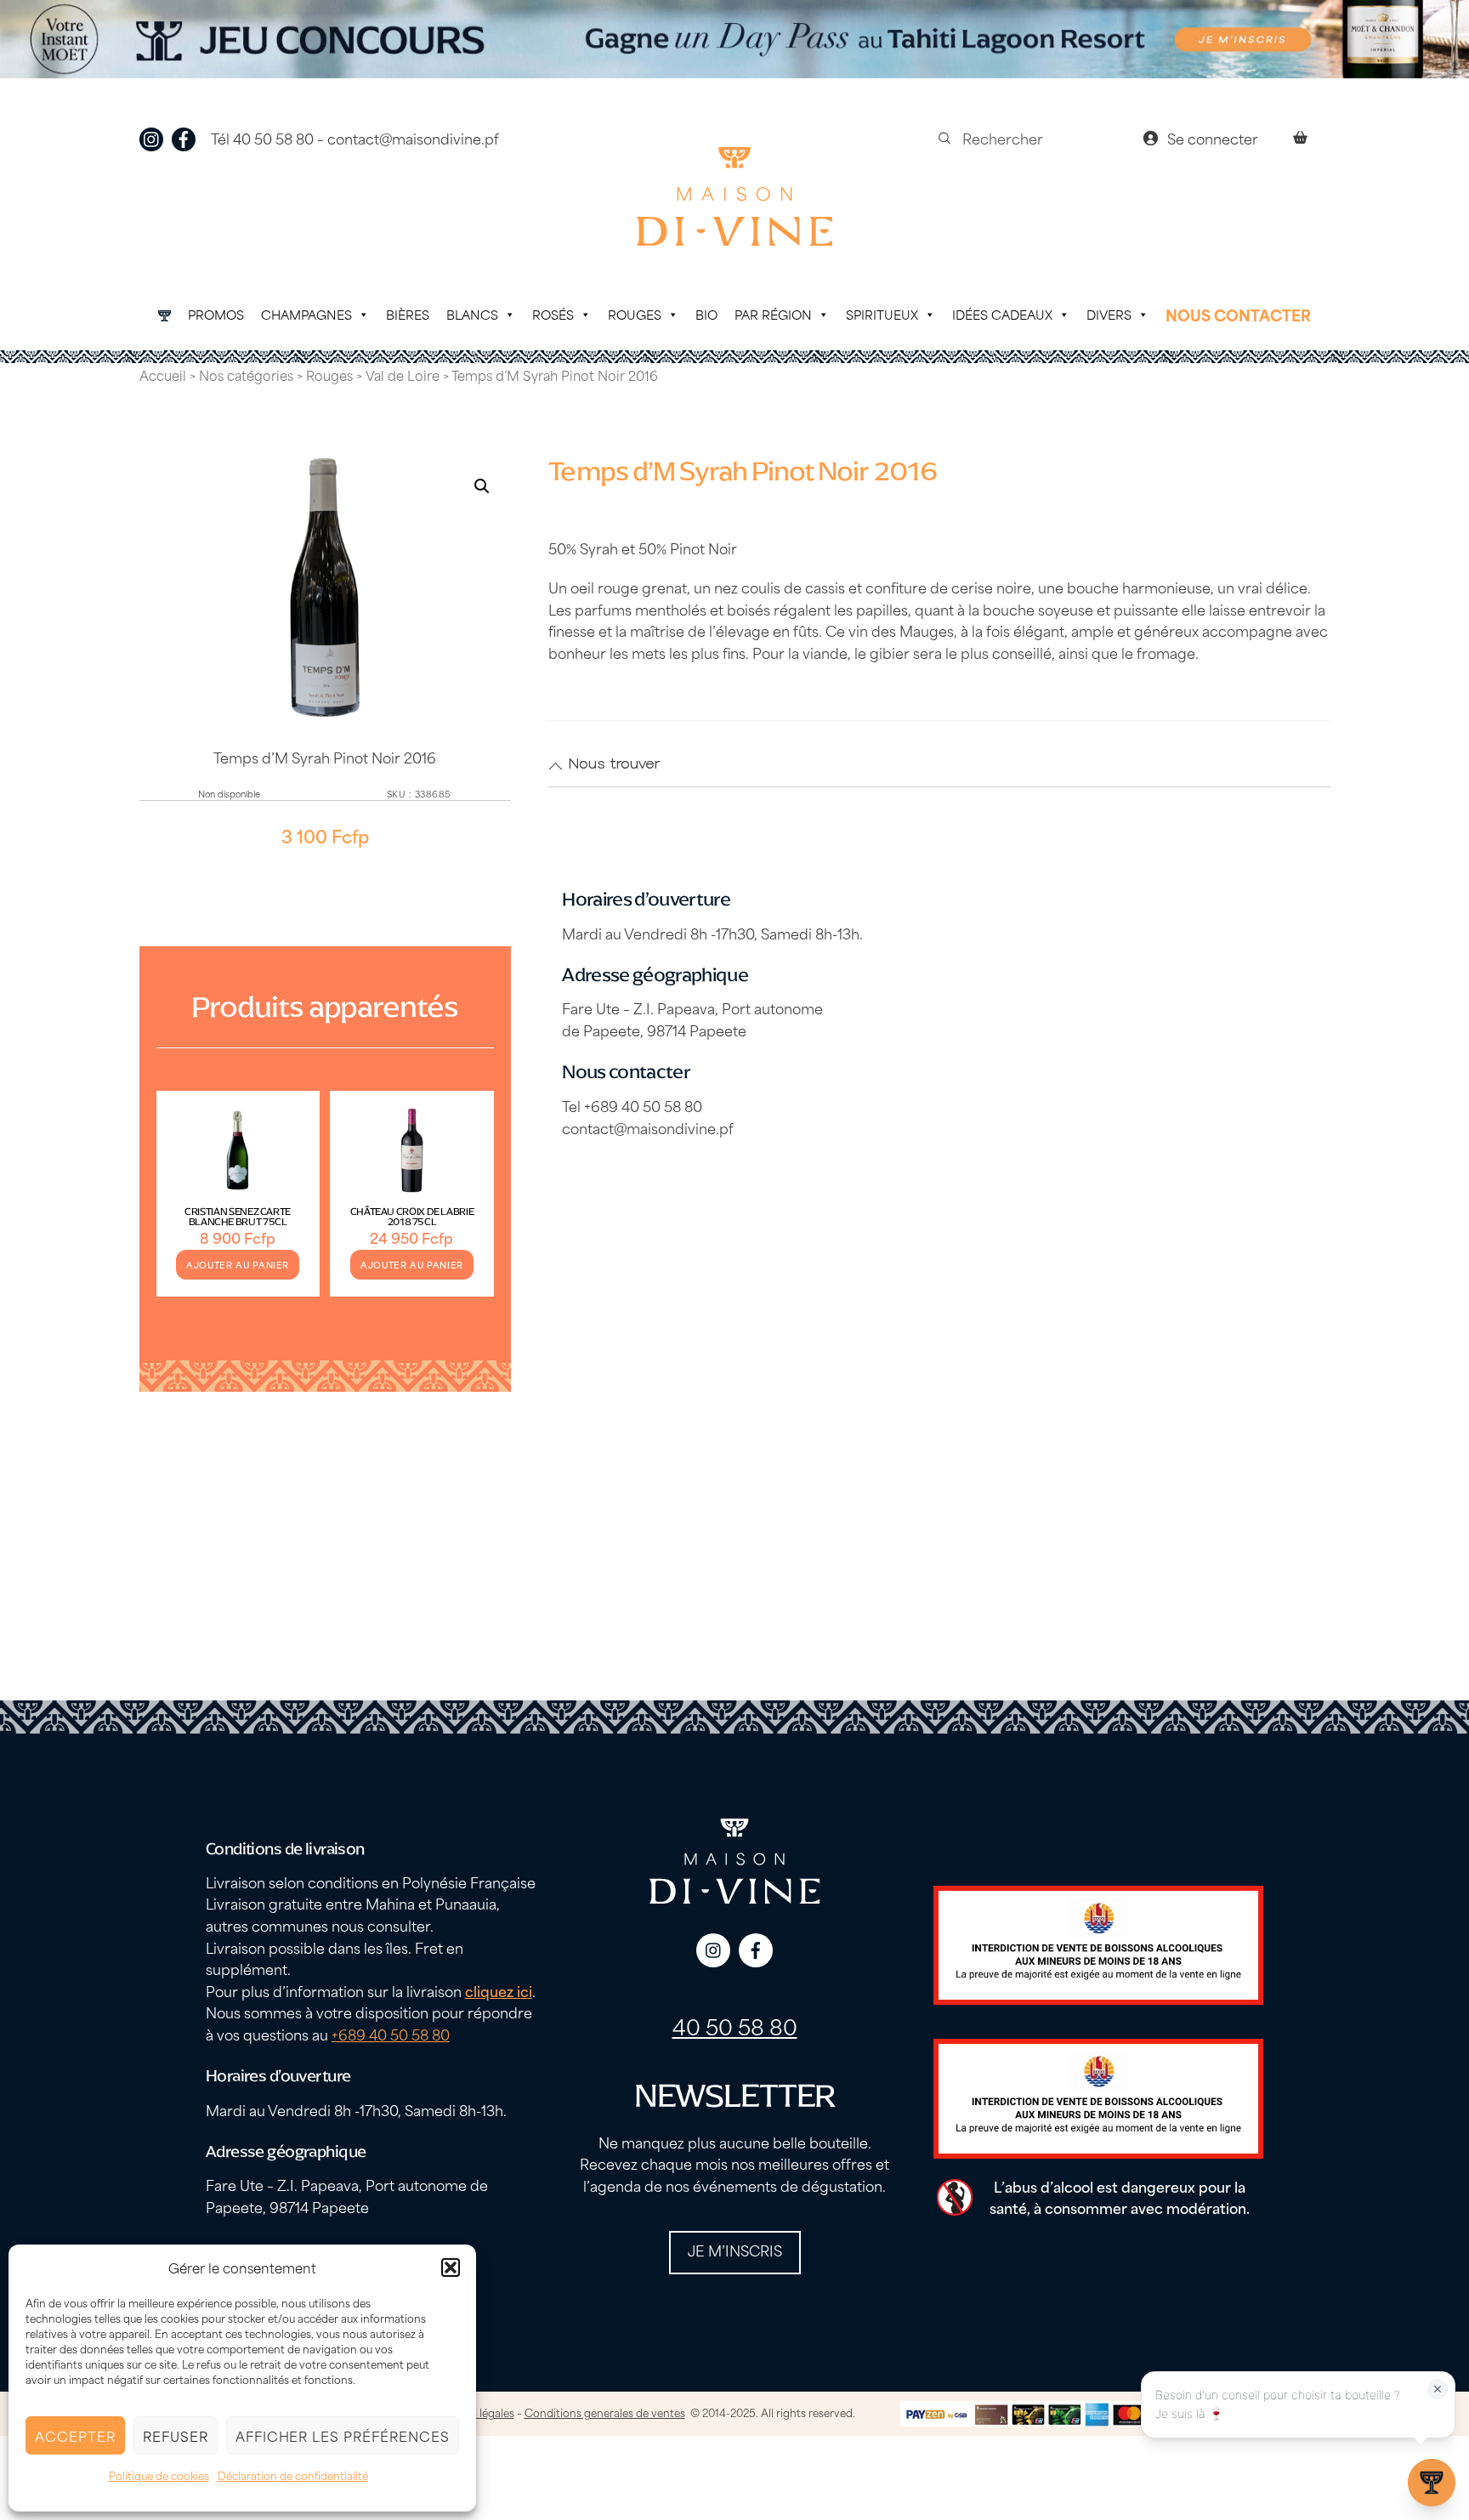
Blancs (472, 314)
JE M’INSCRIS (735, 2250)
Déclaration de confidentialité (293, 2475)
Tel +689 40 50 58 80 (632, 1105)
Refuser (176, 2435)
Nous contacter (1238, 315)
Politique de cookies (159, 2475)
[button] (451, 2267)
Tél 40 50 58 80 (262, 138)
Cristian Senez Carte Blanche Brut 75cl (238, 1217)
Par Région (773, 314)
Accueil (163, 375)
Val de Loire (403, 375)
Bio (706, 314)
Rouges (635, 314)
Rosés (553, 314)
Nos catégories (246, 375)
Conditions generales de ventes (605, 2412)
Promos (216, 314)
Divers (1109, 314)
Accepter (75, 2435)
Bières (408, 314)
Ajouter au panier (238, 1264)
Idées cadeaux (1002, 314)
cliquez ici (499, 1990)
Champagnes (306, 314)
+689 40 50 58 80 (391, 2034)
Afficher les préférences (343, 2435)
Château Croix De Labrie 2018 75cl (412, 1217)
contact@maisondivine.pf (413, 138)
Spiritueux (882, 314)
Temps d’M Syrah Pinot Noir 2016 (325, 757)
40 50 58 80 (735, 2026)
